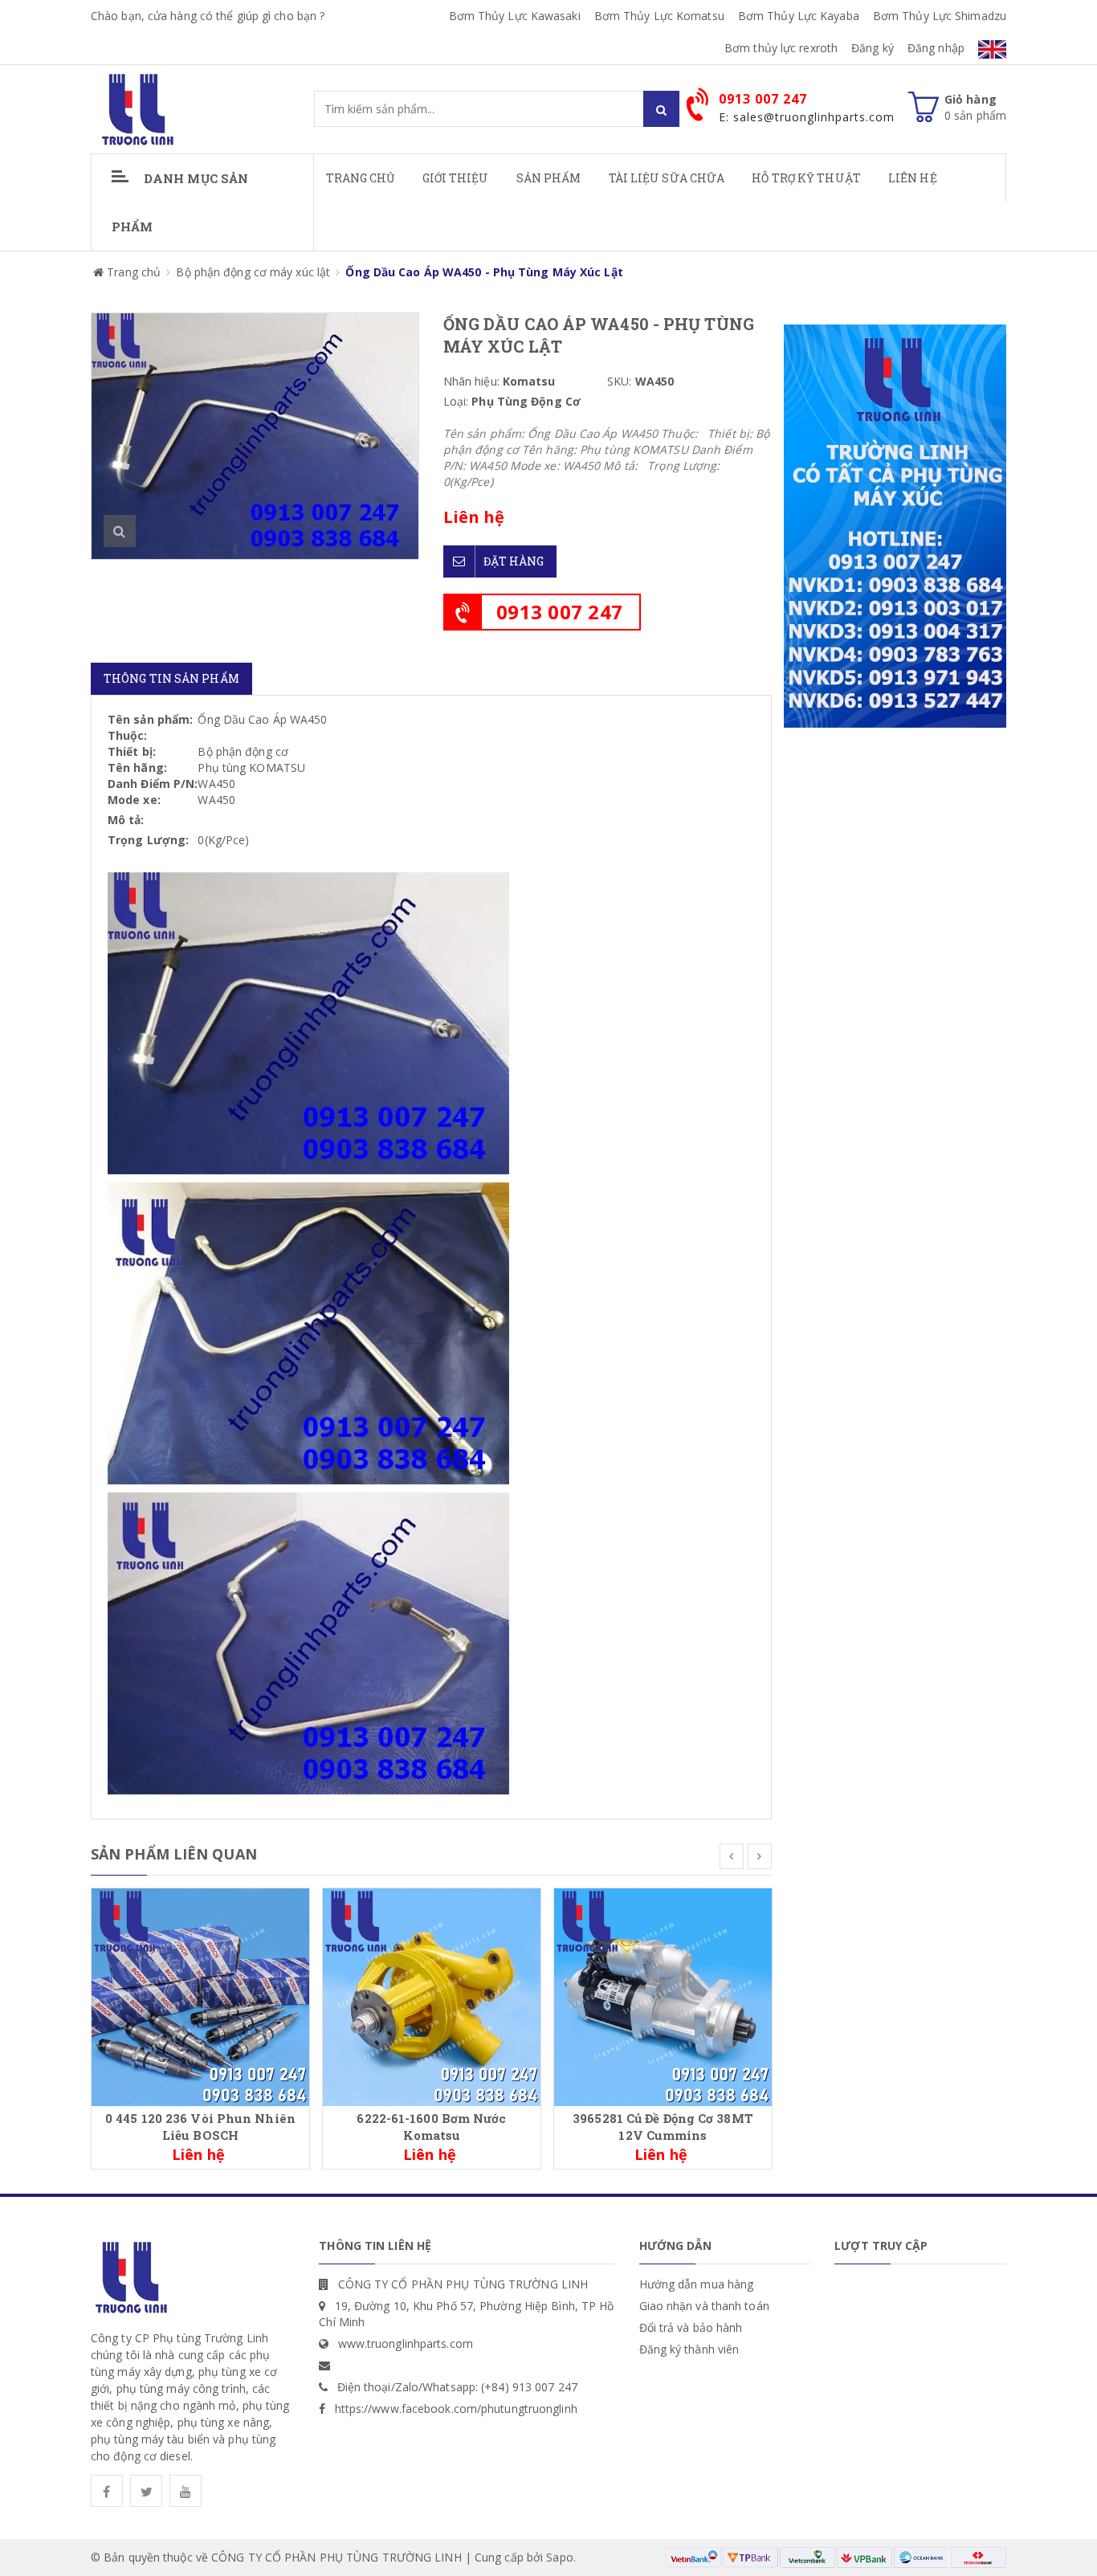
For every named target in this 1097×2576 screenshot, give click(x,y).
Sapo (559, 2557)
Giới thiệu (456, 178)
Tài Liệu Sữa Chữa (667, 178)
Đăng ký (873, 48)
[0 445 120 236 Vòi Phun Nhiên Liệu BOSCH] (200, 1996)
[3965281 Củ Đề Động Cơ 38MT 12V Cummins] (663, 1996)
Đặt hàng (514, 561)
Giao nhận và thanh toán (704, 2306)
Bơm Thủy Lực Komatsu (659, 16)
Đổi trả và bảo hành (691, 2327)
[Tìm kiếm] (661, 109)
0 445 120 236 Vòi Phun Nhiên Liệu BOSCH (200, 2127)
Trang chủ (361, 178)
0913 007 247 (560, 612)
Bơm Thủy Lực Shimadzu (940, 16)
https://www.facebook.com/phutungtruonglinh (456, 2409)
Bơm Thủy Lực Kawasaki (515, 16)
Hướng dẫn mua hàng (697, 2284)
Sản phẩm (549, 178)
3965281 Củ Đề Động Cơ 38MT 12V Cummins (663, 2127)
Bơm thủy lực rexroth (781, 48)
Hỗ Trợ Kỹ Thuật (806, 178)
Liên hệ (913, 178)
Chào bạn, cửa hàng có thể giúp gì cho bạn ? (208, 16)
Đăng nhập (936, 48)
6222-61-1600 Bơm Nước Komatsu (431, 2127)
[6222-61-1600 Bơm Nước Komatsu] (432, 1996)
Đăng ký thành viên (689, 2349)
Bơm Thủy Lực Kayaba (799, 16)
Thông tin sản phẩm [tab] (171, 678)
